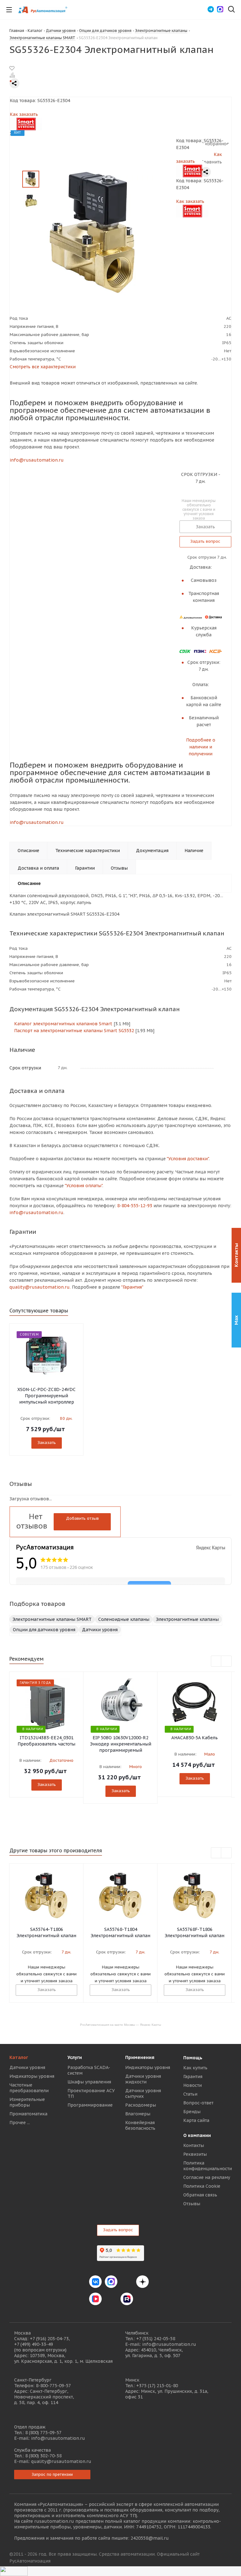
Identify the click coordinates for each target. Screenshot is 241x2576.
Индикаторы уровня (32, 2076)
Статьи (190, 2094)
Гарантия (193, 2077)
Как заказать (24, 114)
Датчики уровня (100, 1630)
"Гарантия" (132, 1287)
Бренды (192, 2112)
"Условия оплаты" (83, 1186)
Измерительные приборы (27, 2102)
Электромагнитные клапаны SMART (52, 1619)
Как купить (195, 2068)
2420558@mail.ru (150, 2538)
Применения (140, 2057)
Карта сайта (196, 2120)
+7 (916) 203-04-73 (49, 2339)
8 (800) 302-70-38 (43, 2456)
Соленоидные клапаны (124, 1619)
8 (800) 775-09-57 (43, 2433)
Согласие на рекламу (207, 2177)
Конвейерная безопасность (140, 2125)
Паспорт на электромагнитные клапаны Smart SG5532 (73, 1031)
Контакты (194, 2145)
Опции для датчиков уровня (44, 1630)
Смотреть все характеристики (43, 367)
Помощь (193, 2058)
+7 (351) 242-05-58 (156, 2339)
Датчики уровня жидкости (143, 2079)
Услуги (75, 2057)
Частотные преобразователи (29, 2088)
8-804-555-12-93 (135, 1206)
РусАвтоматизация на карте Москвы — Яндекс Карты (120, 2024)
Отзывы (192, 2204)
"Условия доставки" (188, 1159)
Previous (216, 1661)
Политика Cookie (202, 2186)
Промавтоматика (28, 2114)
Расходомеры (141, 2105)
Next (226, 1661)
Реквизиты (195, 2154)
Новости (193, 2085)
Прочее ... (20, 2123)
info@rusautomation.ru (37, 460)
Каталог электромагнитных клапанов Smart (63, 1024)
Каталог (19, 2057)
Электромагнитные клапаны (187, 1619)
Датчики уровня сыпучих (143, 2093)
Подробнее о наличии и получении (201, 747)
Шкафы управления (89, 2082)
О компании (197, 2135)
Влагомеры (138, 2114)
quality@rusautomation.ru (61, 2461)
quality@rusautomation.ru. (40, 1287)
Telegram (127, 2282)
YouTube (111, 2299)
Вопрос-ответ (198, 2103)
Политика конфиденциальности (208, 2166)
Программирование (90, 2105)
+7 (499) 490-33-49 (34, 2344)
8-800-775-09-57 (53, 2386)
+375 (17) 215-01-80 (157, 2386)
